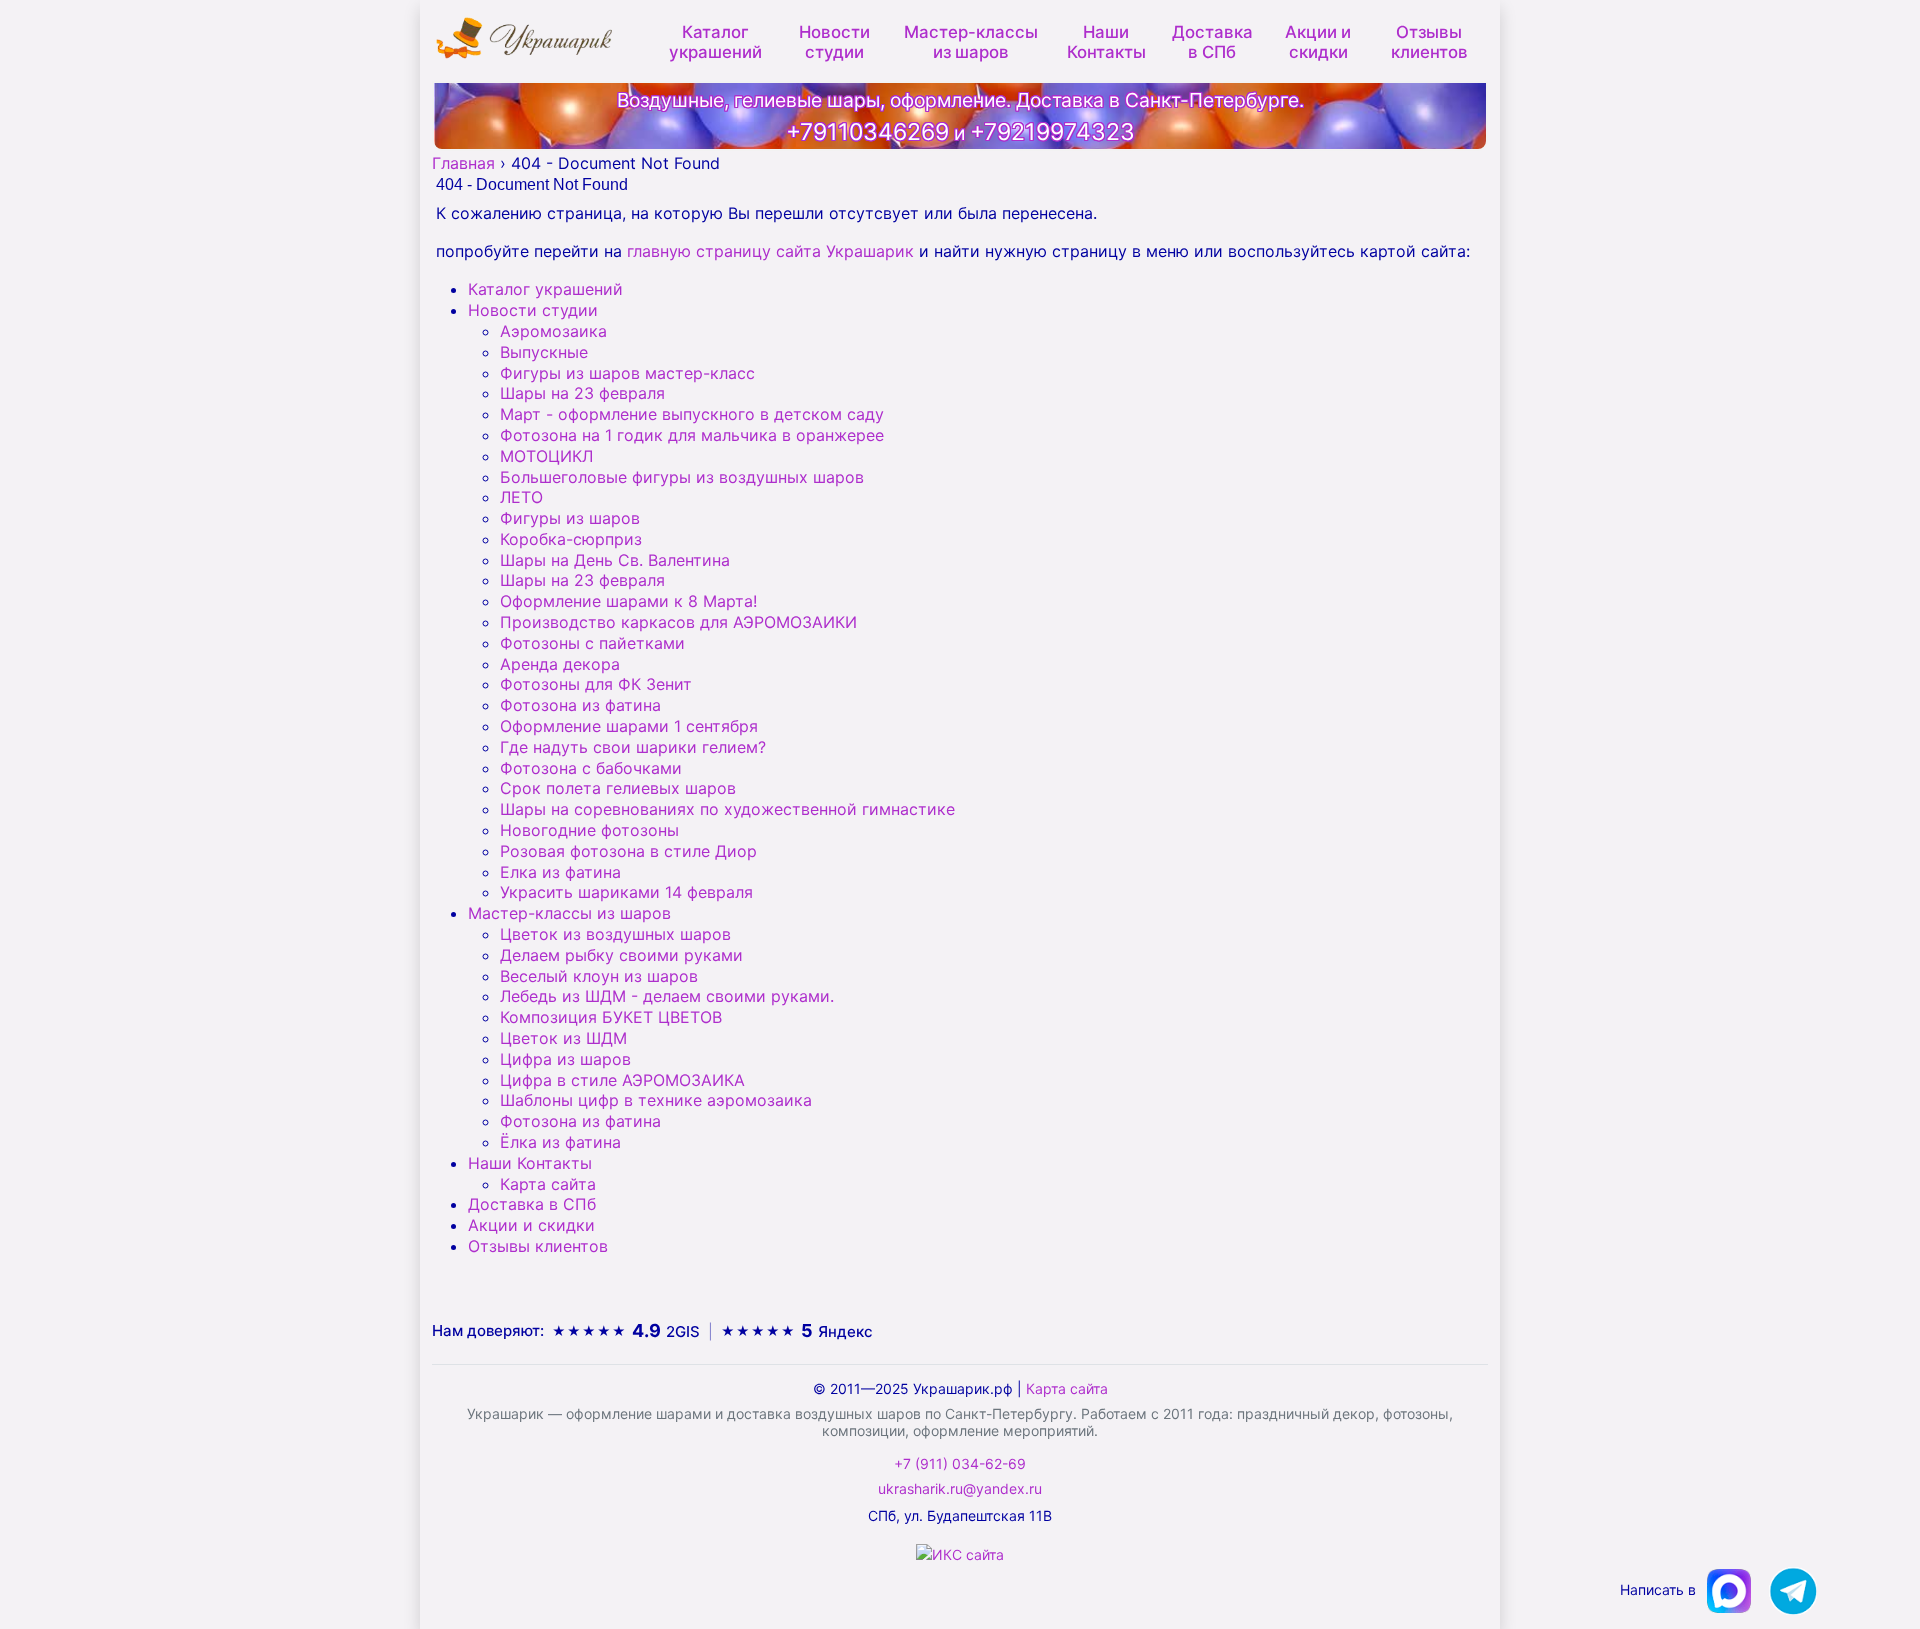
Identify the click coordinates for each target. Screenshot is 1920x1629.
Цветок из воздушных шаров (615, 934)
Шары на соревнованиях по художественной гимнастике (727, 809)
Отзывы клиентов (1429, 40)
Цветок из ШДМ (563, 1038)
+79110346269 (867, 132)
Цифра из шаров (565, 1059)
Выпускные (544, 352)
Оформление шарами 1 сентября (629, 726)
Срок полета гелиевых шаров (618, 788)
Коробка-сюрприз (571, 539)
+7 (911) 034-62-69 (960, 1464)
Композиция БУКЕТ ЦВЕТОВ (611, 1017)
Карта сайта (548, 1184)
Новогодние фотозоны (589, 830)
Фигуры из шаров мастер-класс (627, 373)
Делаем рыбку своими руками (621, 955)
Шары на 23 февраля (582, 393)
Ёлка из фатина (560, 1142)
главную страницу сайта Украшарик (770, 251)
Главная (463, 163)
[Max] (1731, 1589)
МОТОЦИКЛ (546, 456)
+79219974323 (1052, 132)
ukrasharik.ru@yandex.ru (960, 1489)
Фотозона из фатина (580, 705)
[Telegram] (1793, 1589)
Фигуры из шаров (570, 518)
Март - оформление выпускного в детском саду (692, 414)
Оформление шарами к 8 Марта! (628, 601)
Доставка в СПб (1212, 40)
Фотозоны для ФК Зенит (596, 684)
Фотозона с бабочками (591, 768)
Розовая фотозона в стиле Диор (628, 851)
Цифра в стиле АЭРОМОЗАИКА (622, 1080)
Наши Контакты (1106, 40)
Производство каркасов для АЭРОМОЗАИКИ (678, 622)
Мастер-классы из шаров (971, 40)
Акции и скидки (1318, 40)
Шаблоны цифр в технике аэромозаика (656, 1100)
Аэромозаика (553, 331)
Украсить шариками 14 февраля (626, 892)
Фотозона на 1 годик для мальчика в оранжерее (692, 435)
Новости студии (834, 40)
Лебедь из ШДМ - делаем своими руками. (667, 996)
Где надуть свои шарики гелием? (633, 747)
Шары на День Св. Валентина (615, 560)
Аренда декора (560, 664)
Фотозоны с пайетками (592, 643)
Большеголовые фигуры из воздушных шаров (682, 477)
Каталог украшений (715, 40)
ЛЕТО (521, 497)
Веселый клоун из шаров (599, 976)
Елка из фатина (560, 872)
